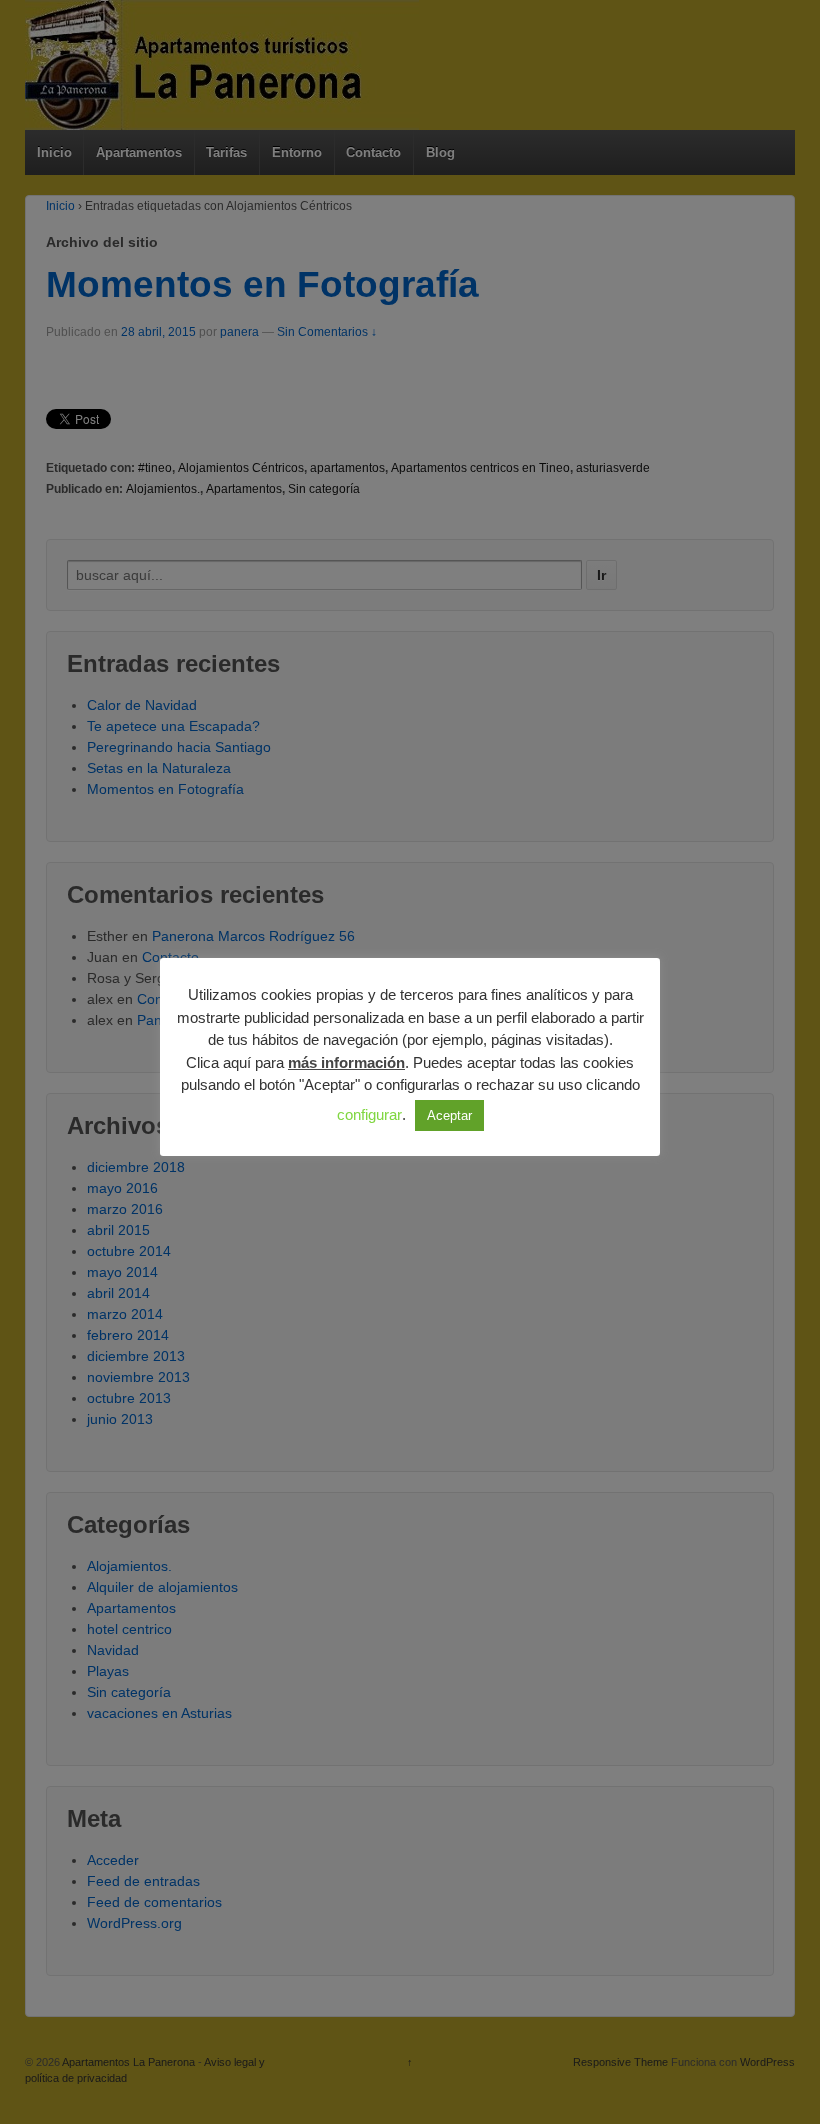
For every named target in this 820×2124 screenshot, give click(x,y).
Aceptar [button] (449, 1115)
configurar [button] (369, 1114)
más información (346, 1062)
